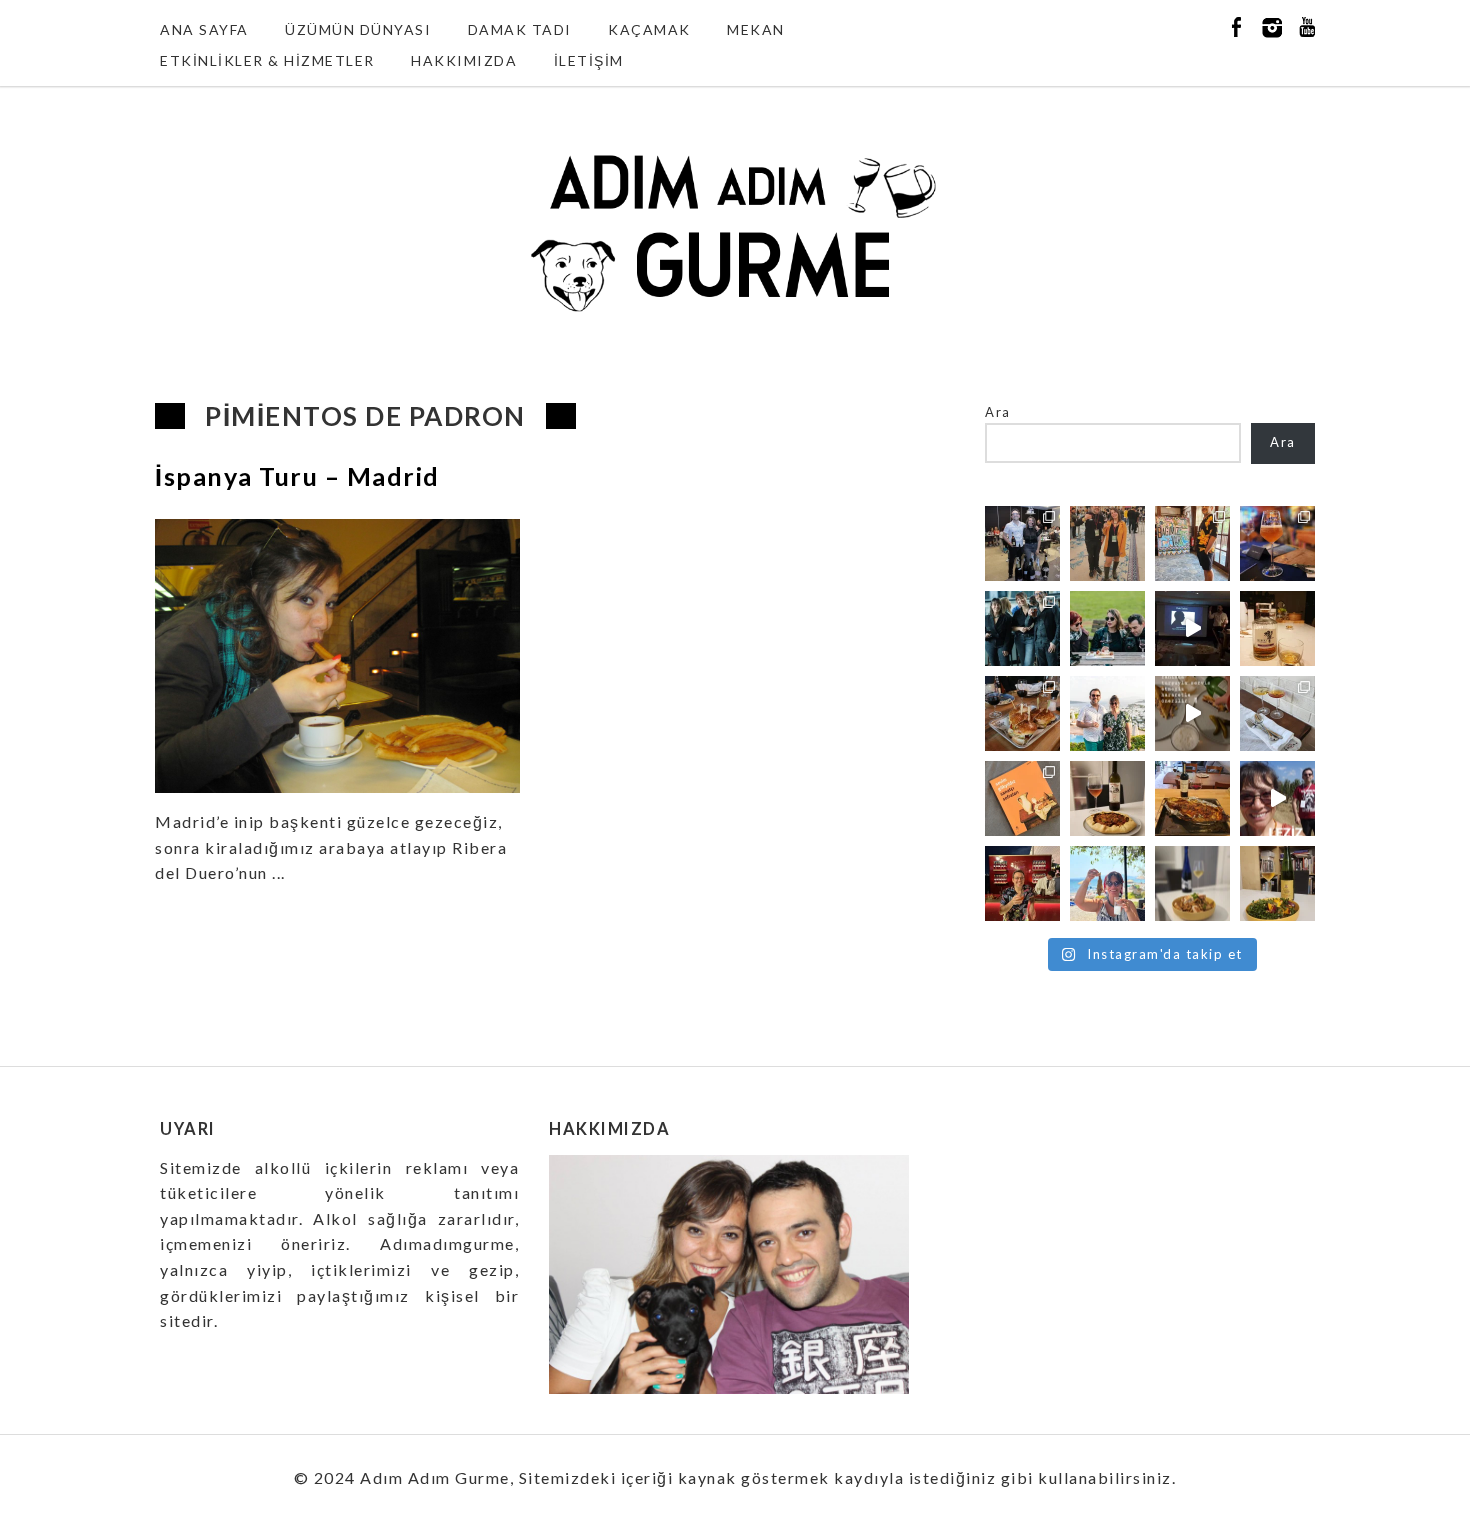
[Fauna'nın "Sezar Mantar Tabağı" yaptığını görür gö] (1277, 713)
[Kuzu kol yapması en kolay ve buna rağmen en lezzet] (1192, 798)
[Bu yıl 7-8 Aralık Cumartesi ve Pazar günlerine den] (1107, 543)
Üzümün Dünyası (358, 29)
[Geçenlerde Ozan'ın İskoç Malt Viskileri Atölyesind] (1192, 628)
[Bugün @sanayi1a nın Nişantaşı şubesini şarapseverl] (1022, 628)
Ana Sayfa (204, 29)
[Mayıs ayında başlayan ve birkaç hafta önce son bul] (1192, 543)
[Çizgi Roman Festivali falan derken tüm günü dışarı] (1107, 798)
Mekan (756, 29)
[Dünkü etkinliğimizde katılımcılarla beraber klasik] (1022, 713)
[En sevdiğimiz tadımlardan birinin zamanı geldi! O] (1022, 543)
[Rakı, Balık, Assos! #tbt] (1107, 883)
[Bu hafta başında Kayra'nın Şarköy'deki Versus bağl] (1277, 798)
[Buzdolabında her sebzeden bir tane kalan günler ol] (1192, 883)
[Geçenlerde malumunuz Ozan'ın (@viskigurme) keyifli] (1277, 628)
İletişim (589, 60)
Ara (998, 412)
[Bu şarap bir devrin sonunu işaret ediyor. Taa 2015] (1277, 883)
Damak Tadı (520, 29)
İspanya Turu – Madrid (297, 476)
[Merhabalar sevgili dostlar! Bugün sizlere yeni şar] (1107, 628)
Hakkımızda (464, 60)
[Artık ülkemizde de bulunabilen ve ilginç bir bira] (1277, 543)
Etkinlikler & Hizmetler (267, 60)
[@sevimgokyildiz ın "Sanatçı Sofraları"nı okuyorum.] (1022, 798)
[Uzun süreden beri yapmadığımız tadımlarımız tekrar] (1107, 713)
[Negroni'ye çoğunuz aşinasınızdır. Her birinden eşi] (1022, 883)
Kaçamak (649, 29)
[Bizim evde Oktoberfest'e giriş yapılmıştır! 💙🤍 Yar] (1192, 713)
